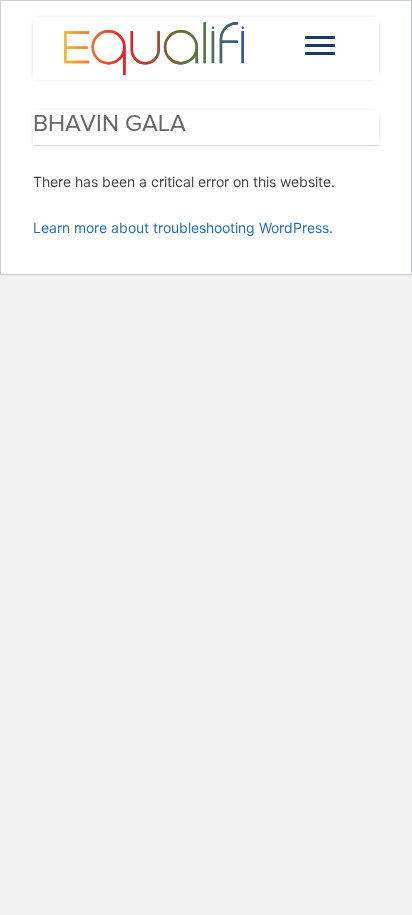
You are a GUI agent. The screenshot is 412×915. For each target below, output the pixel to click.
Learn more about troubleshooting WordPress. (183, 227)
